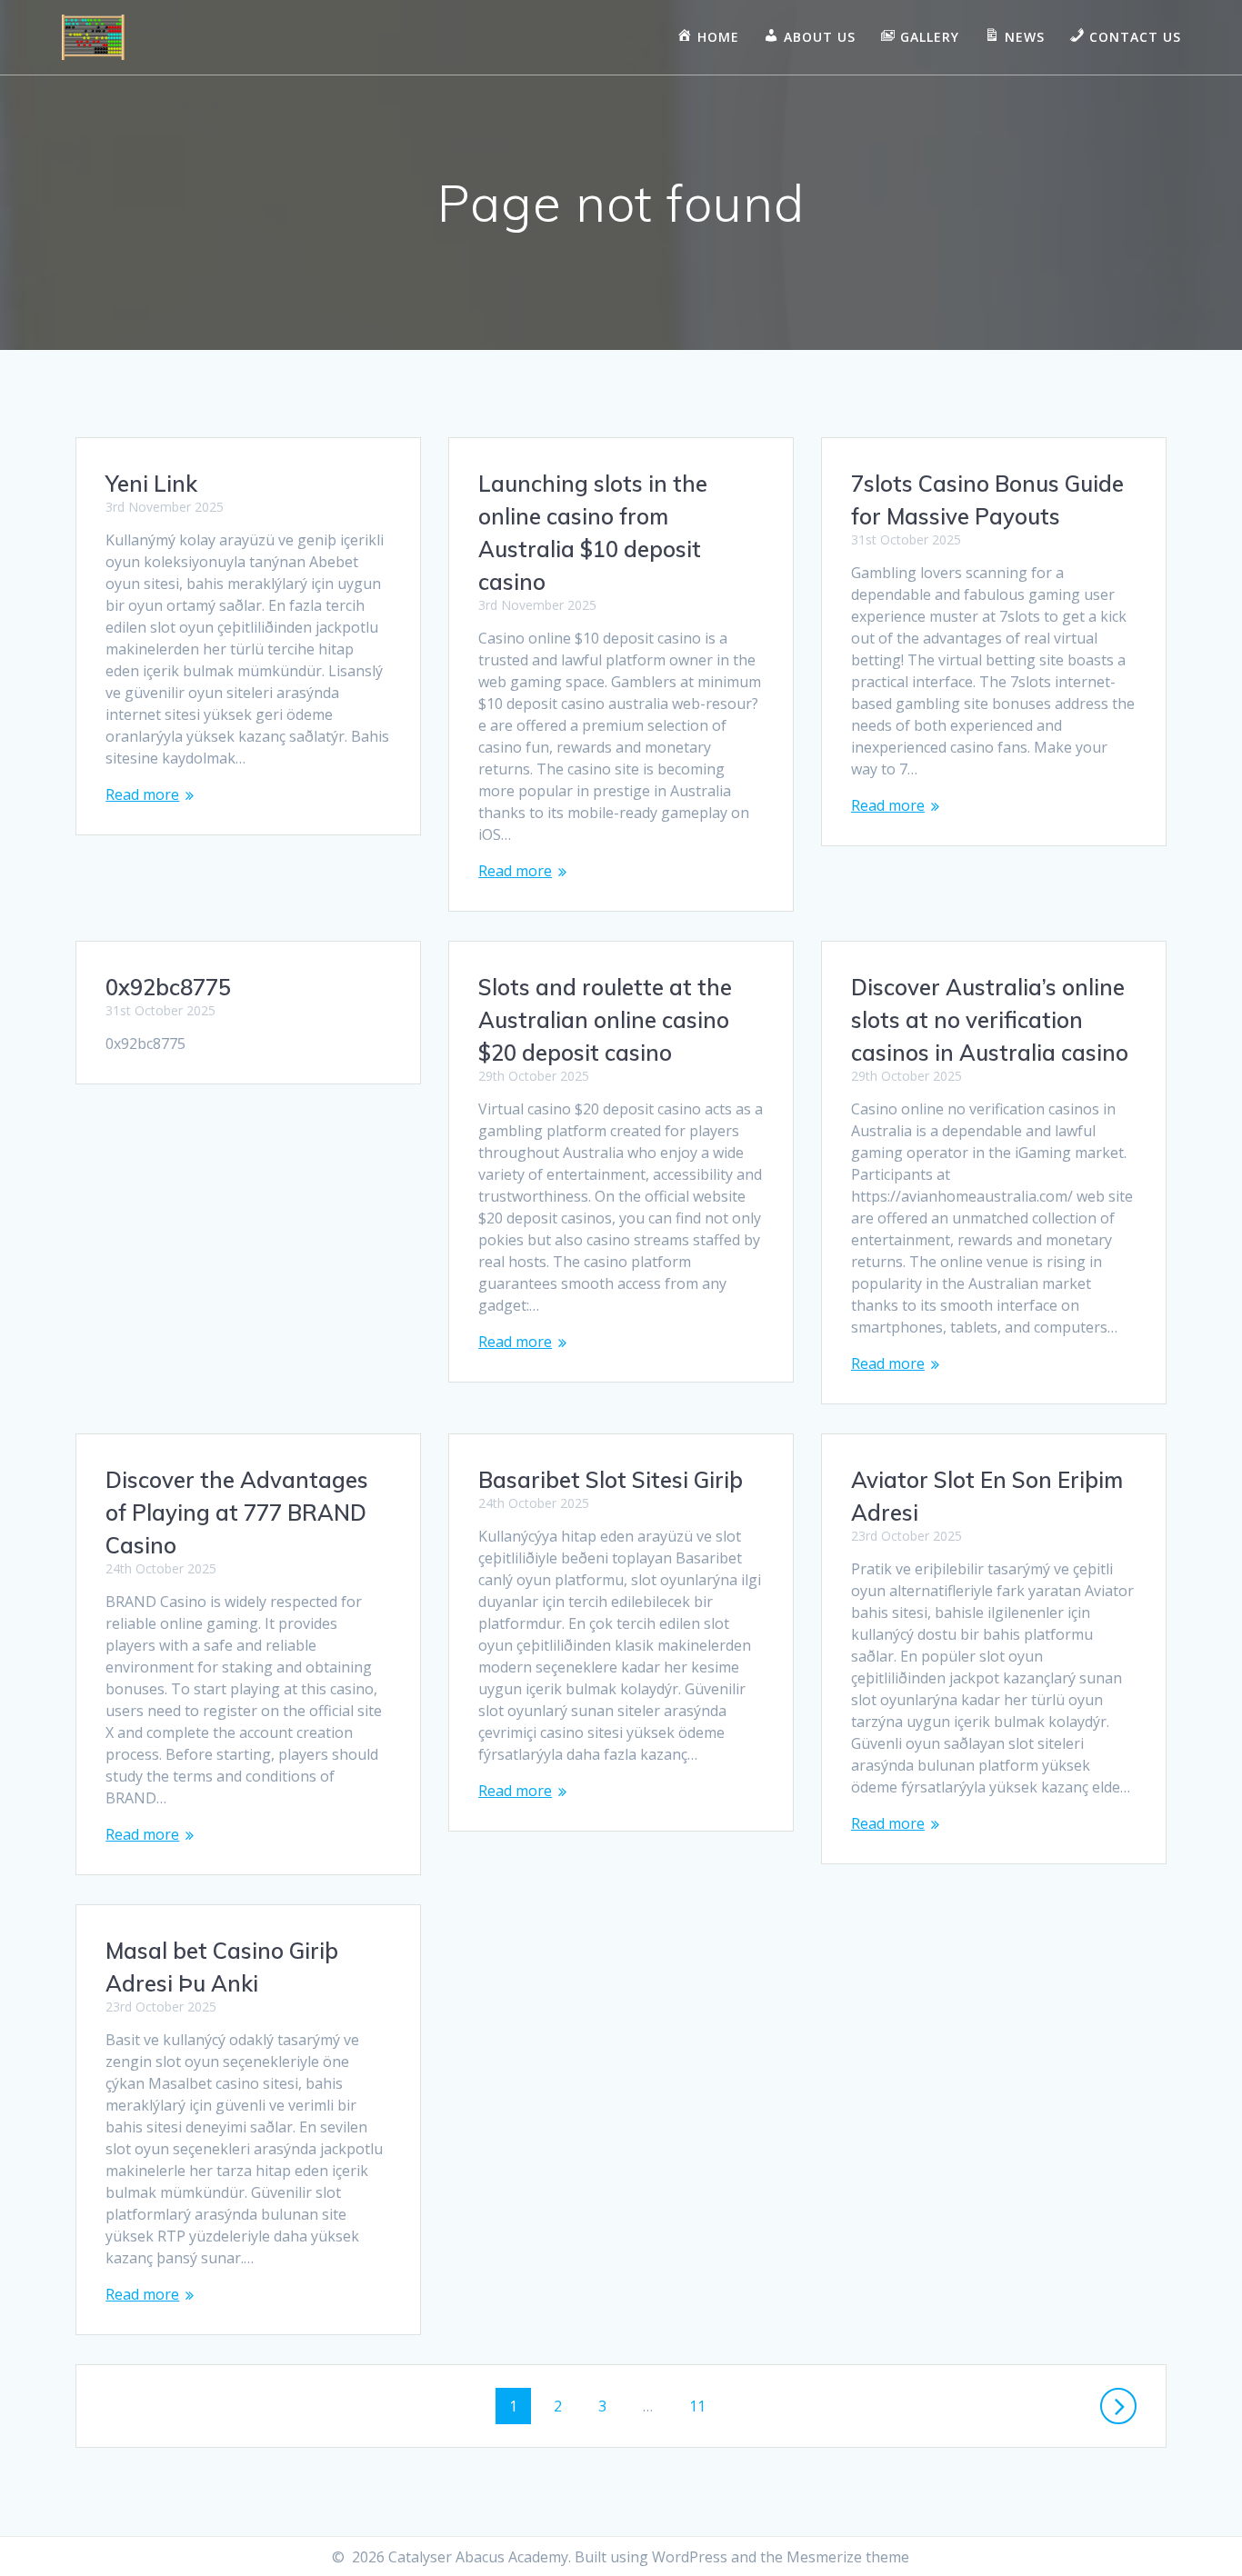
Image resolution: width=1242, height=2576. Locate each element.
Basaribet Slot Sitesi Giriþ (611, 1480)
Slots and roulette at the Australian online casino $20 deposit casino (605, 1020)
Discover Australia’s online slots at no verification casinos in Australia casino (990, 1020)
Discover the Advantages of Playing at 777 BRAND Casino (237, 1513)
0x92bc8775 (168, 987)
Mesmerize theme (848, 2557)
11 (704, 2406)
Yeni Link (151, 484)
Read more (142, 794)
